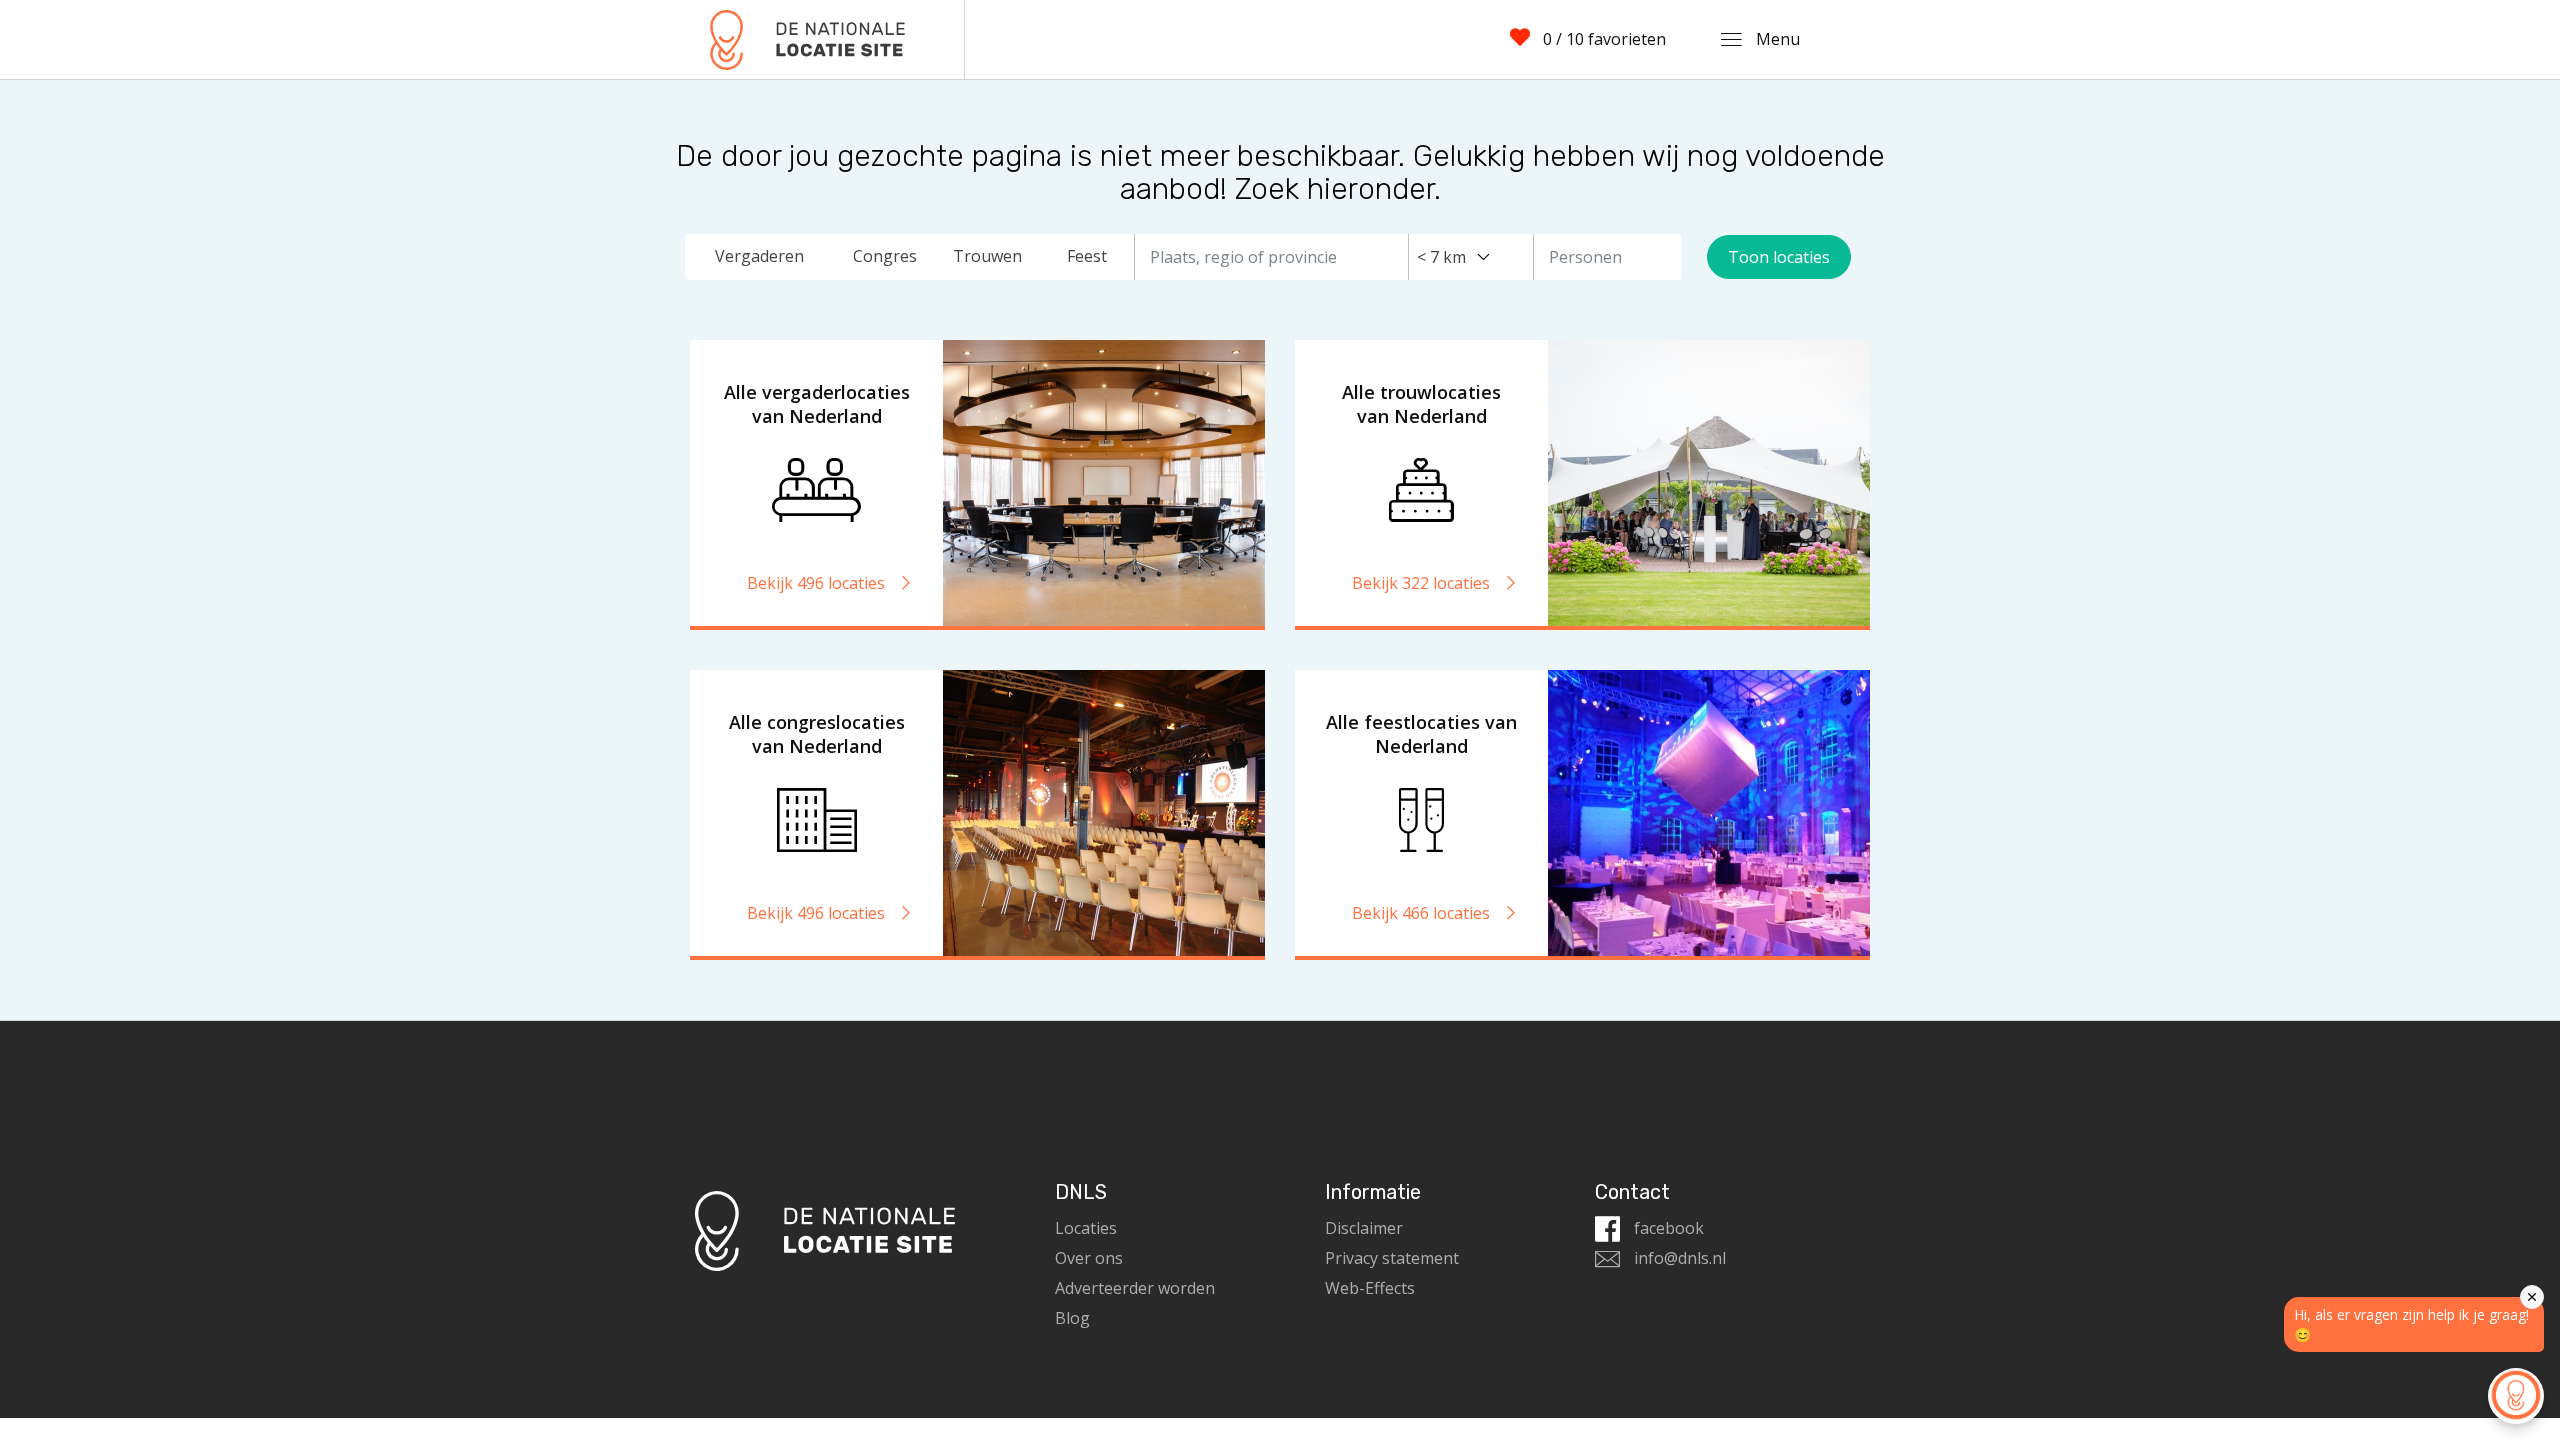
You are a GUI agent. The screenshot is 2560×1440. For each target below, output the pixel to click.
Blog (1072, 1318)
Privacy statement (1392, 1258)
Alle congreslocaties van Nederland (817, 734)
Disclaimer (1364, 1228)
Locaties (1086, 1228)
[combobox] (1453, 257)
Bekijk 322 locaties (1423, 583)
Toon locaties (1779, 257)
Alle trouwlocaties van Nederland (1421, 404)
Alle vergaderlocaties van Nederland (817, 404)
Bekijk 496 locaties (818, 583)
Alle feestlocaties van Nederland (1421, 734)
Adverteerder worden (1135, 1288)
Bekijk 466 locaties (1423, 913)
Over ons (1089, 1258)
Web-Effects (1370, 1288)
